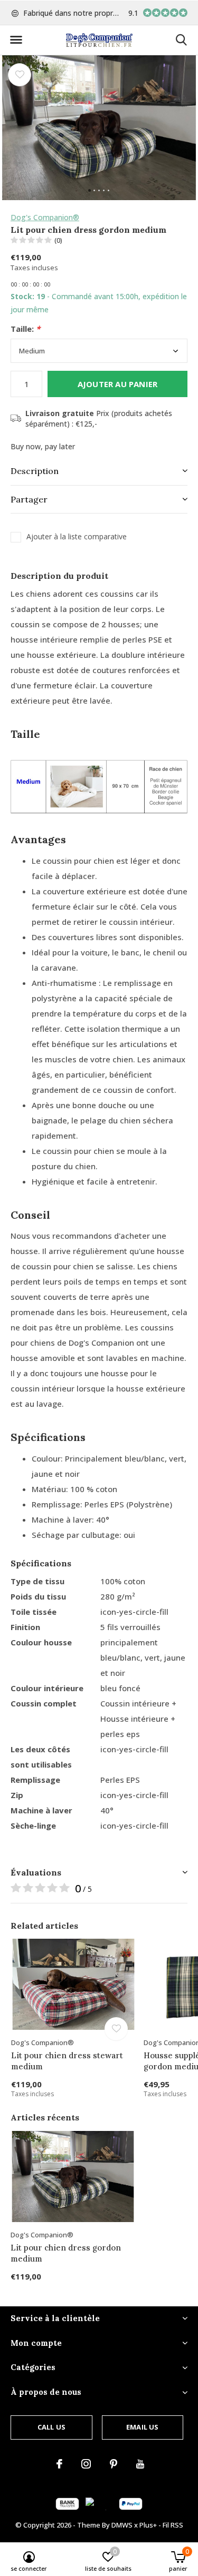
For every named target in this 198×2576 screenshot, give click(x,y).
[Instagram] (86, 2464)
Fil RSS (173, 2525)
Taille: (25, 329)
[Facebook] (59, 2464)
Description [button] (35, 471)
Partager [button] (29, 499)
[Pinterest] (114, 2464)
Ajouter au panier (117, 384)
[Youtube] (140, 2464)
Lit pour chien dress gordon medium (66, 2253)
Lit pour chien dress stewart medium (67, 2061)
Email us (142, 2427)
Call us (51, 2427)
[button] (16, 40)
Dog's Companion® (45, 217)
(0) (58, 240)
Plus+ (148, 2525)
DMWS (122, 2525)
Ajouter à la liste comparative (77, 537)
